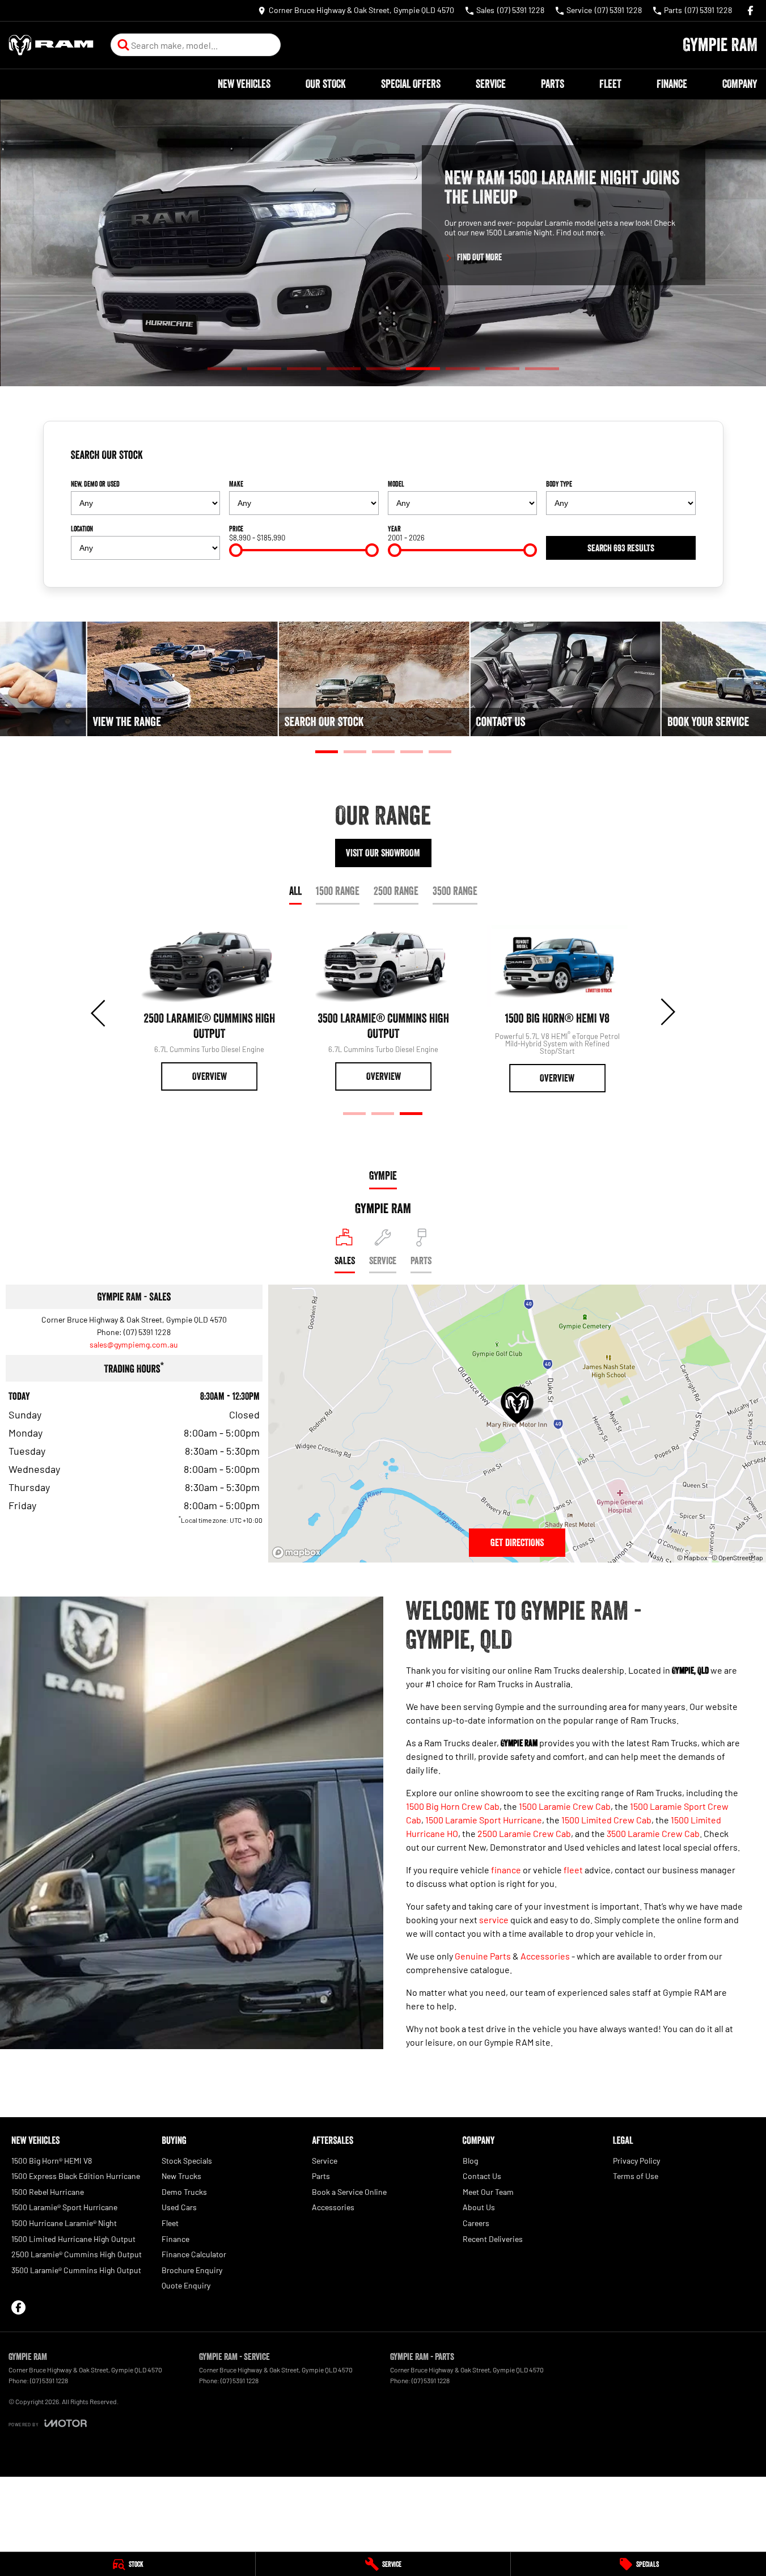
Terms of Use (636, 2176)
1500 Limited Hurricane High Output (73, 2239)
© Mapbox (692, 1557)
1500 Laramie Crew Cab (565, 1806)
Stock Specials (187, 2161)
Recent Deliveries (493, 2239)
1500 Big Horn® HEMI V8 (52, 2161)
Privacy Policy (636, 2161)
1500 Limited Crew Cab (606, 1820)
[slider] (236, 550)
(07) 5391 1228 (147, 1332)
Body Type (559, 484)
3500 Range (455, 891)
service (494, 1920)
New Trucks (181, 2176)
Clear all (678, 459)
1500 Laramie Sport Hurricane (484, 1820)
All (295, 891)
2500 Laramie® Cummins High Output (77, 2254)
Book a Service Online (349, 2192)
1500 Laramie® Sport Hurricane (64, 2207)
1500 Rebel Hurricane (48, 2192)
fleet (573, 1870)
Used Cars (179, 2207)
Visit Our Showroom (383, 853)
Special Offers (411, 84)
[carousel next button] (667, 1012)
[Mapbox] (299, 1553)
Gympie (383, 1176)
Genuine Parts (483, 1956)
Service (491, 84)
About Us (479, 2207)
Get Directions (517, 1543)
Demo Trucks (184, 2192)
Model (396, 484)
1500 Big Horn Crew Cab (453, 1806)
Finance (672, 84)
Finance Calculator (194, 2254)
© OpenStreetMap (737, 1557)
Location (82, 529)
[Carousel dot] (225, 368)
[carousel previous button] (99, 1012)
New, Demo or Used (95, 484)
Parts (553, 84)
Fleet (610, 84)
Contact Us (482, 2176)
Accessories (545, 1956)
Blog (470, 2161)
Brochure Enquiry (192, 2270)
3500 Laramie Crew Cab (653, 1833)
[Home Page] (51, 45)
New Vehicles (244, 84)
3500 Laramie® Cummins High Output (76, 2270)
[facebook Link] (750, 10)
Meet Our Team (488, 2192)
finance (506, 1870)
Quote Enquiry (186, 2285)
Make (236, 484)
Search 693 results (621, 548)
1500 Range (338, 891)
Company (740, 84)
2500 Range (396, 891)
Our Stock (326, 84)
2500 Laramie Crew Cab (524, 1833)
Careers (476, 2223)
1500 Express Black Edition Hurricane (76, 2176)
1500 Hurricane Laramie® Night (64, 2223)
